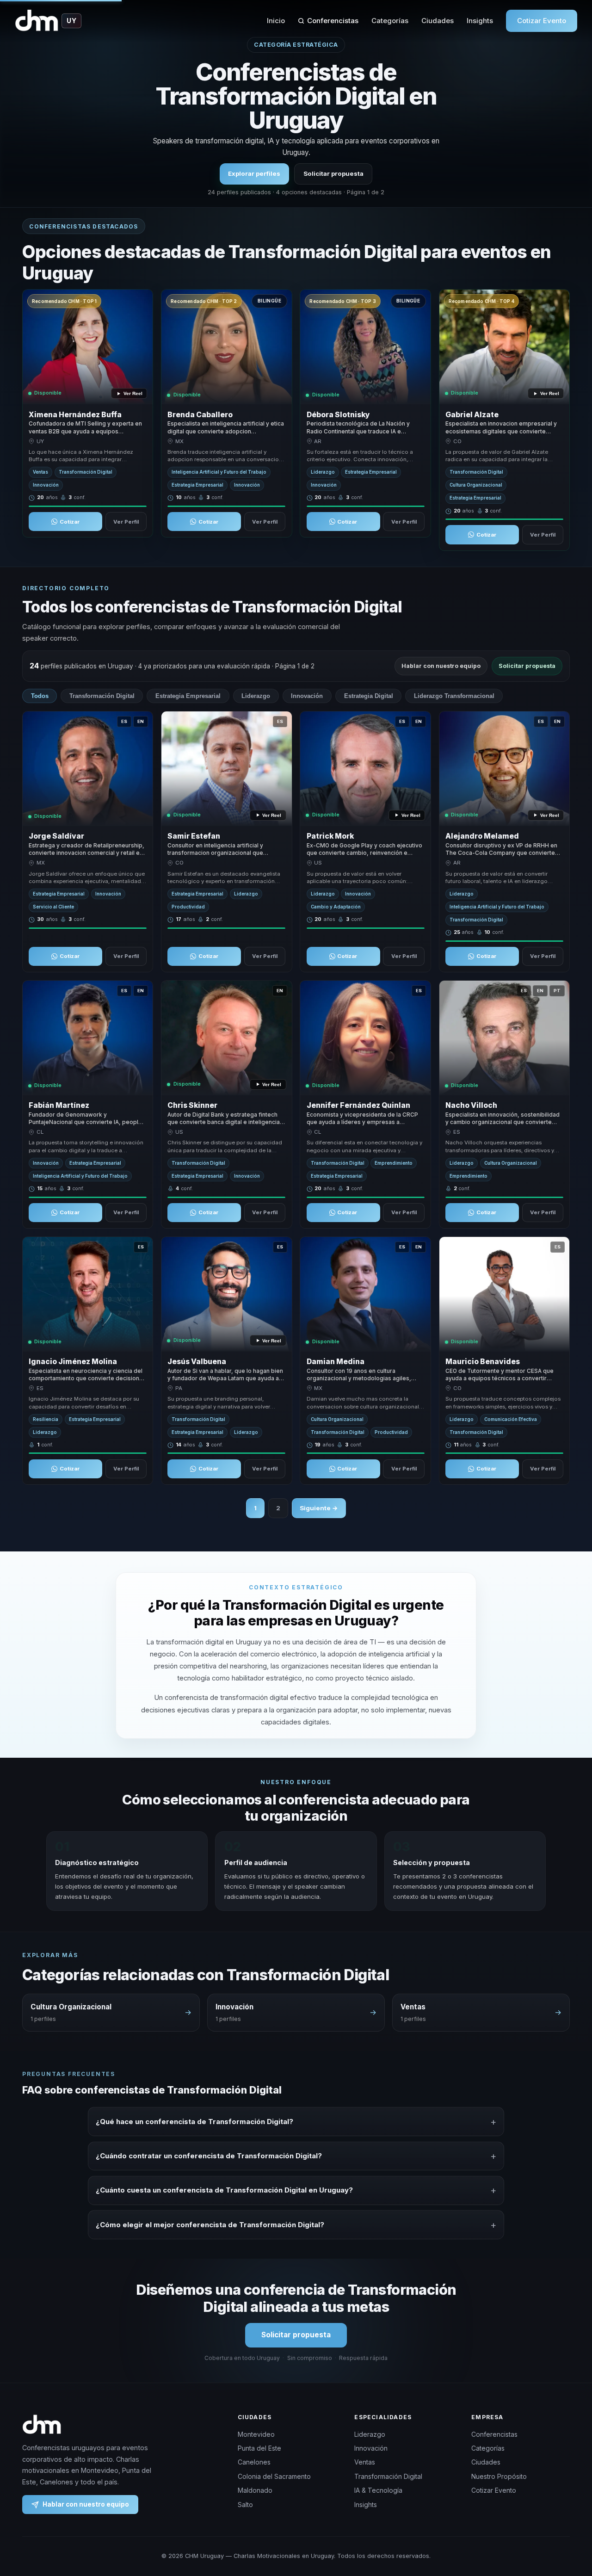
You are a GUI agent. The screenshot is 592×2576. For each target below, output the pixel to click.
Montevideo (256, 2434)
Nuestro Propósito (499, 2476)
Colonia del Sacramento (274, 2476)
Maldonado (255, 2490)
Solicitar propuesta (333, 173)
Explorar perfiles (254, 173)
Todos (40, 696)
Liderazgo (256, 696)
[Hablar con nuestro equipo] (568, 2521)
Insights (480, 21)
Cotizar (70, 522)
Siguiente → (319, 1508)
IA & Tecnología (378, 2490)
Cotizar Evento (542, 21)
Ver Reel (133, 393)
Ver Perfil (126, 522)
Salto (245, 2505)
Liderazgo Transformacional (454, 696)
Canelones (254, 2462)
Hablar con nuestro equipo (441, 666)
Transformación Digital (102, 696)
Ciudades (438, 21)
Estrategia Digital (369, 696)
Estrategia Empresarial (188, 696)
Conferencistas (333, 21)
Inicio (276, 21)
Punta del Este (259, 2448)
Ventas (365, 2462)
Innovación (307, 696)
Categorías (390, 21)
